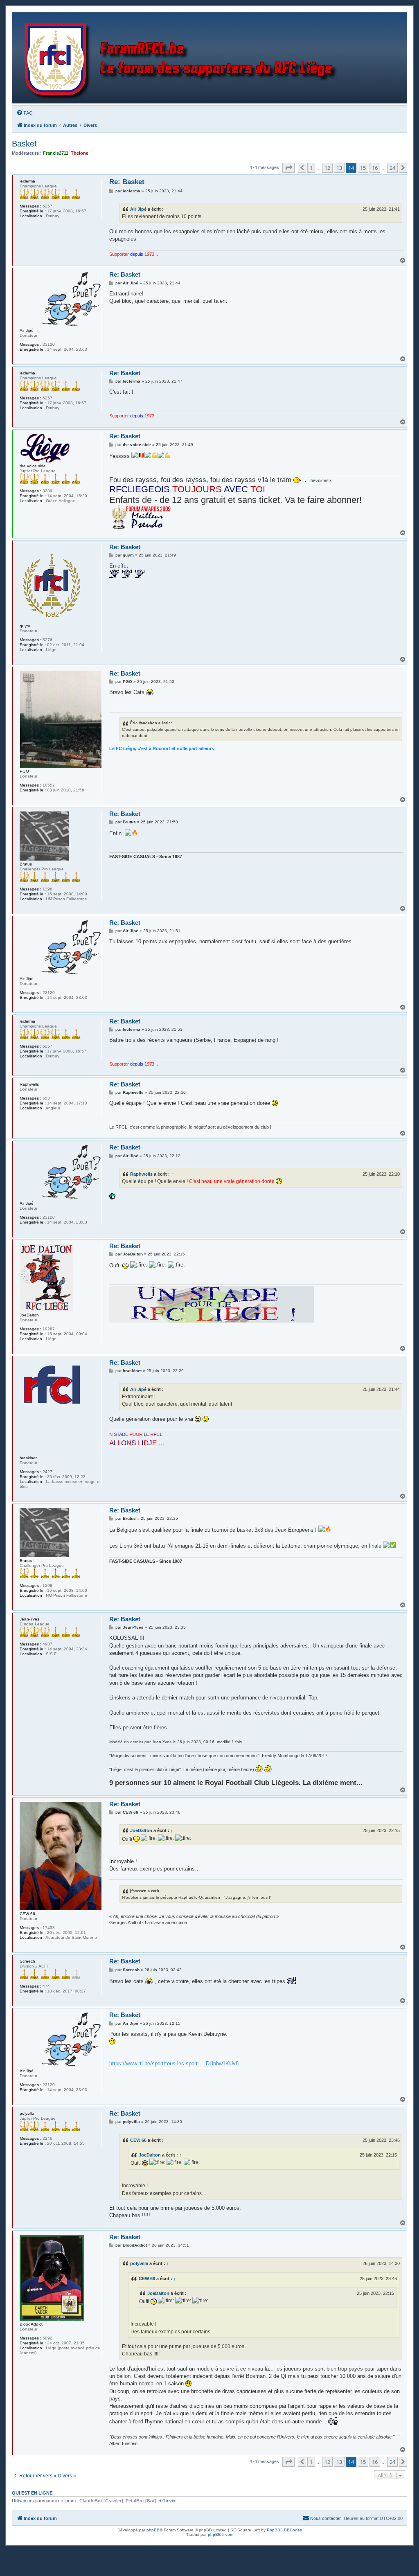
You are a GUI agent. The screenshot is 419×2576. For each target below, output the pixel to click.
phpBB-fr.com (221, 2534)
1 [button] (311, 168)
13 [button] (339, 168)
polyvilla (139, 2263)
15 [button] (363, 168)
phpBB (153, 2530)
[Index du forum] (183, 58)
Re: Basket (127, 182)
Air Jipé (138, 209)
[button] (288, 168)
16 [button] (375, 168)
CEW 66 (138, 2140)
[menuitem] (25, 113)
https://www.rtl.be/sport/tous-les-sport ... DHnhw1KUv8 (174, 2063)
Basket (24, 144)
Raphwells (141, 1174)
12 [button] (327, 168)
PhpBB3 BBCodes (284, 2530)
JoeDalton (141, 1830)
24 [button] (392, 168)
